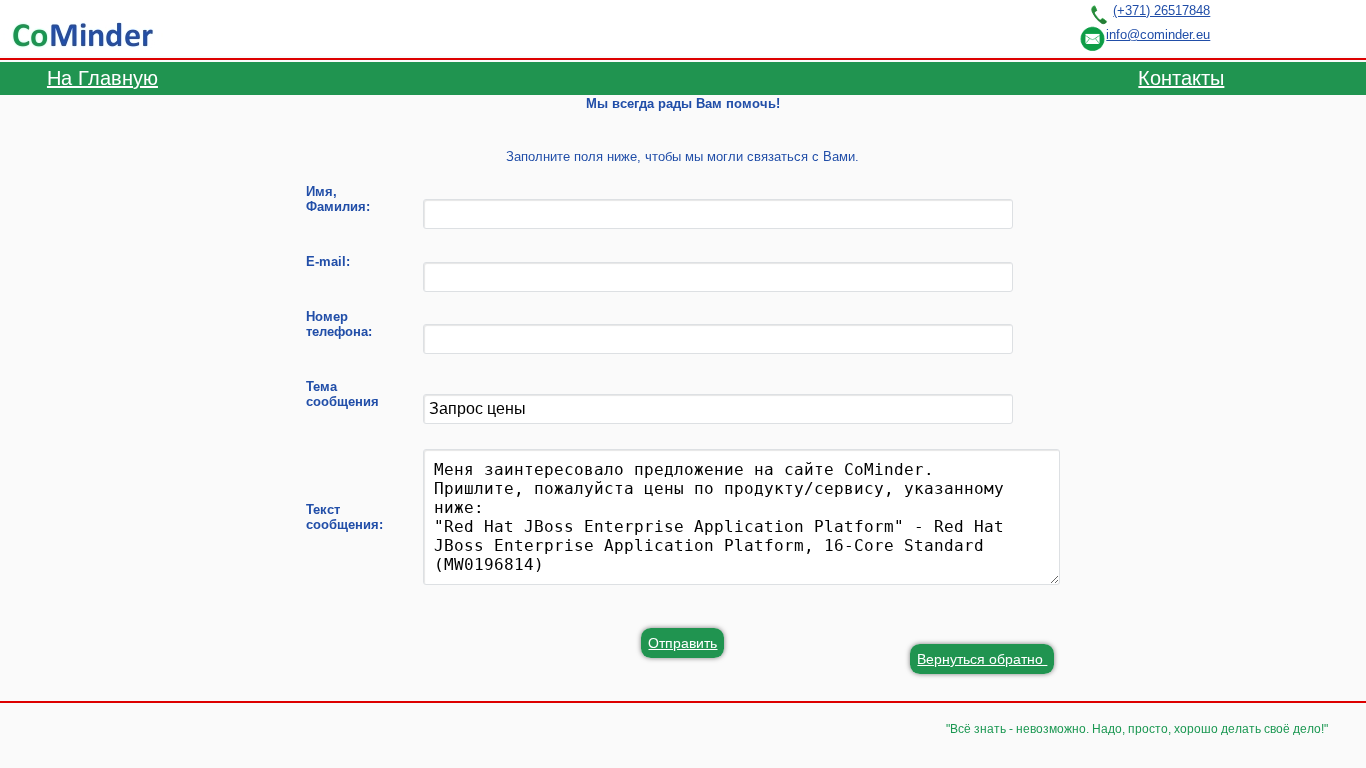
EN (1320, 28)
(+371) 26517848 (1161, 10)
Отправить (682, 643)
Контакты (1181, 78)
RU (1245, 28)
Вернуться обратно (982, 659)
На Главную (102, 78)
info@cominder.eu (1158, 34)
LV (1283, 28)
